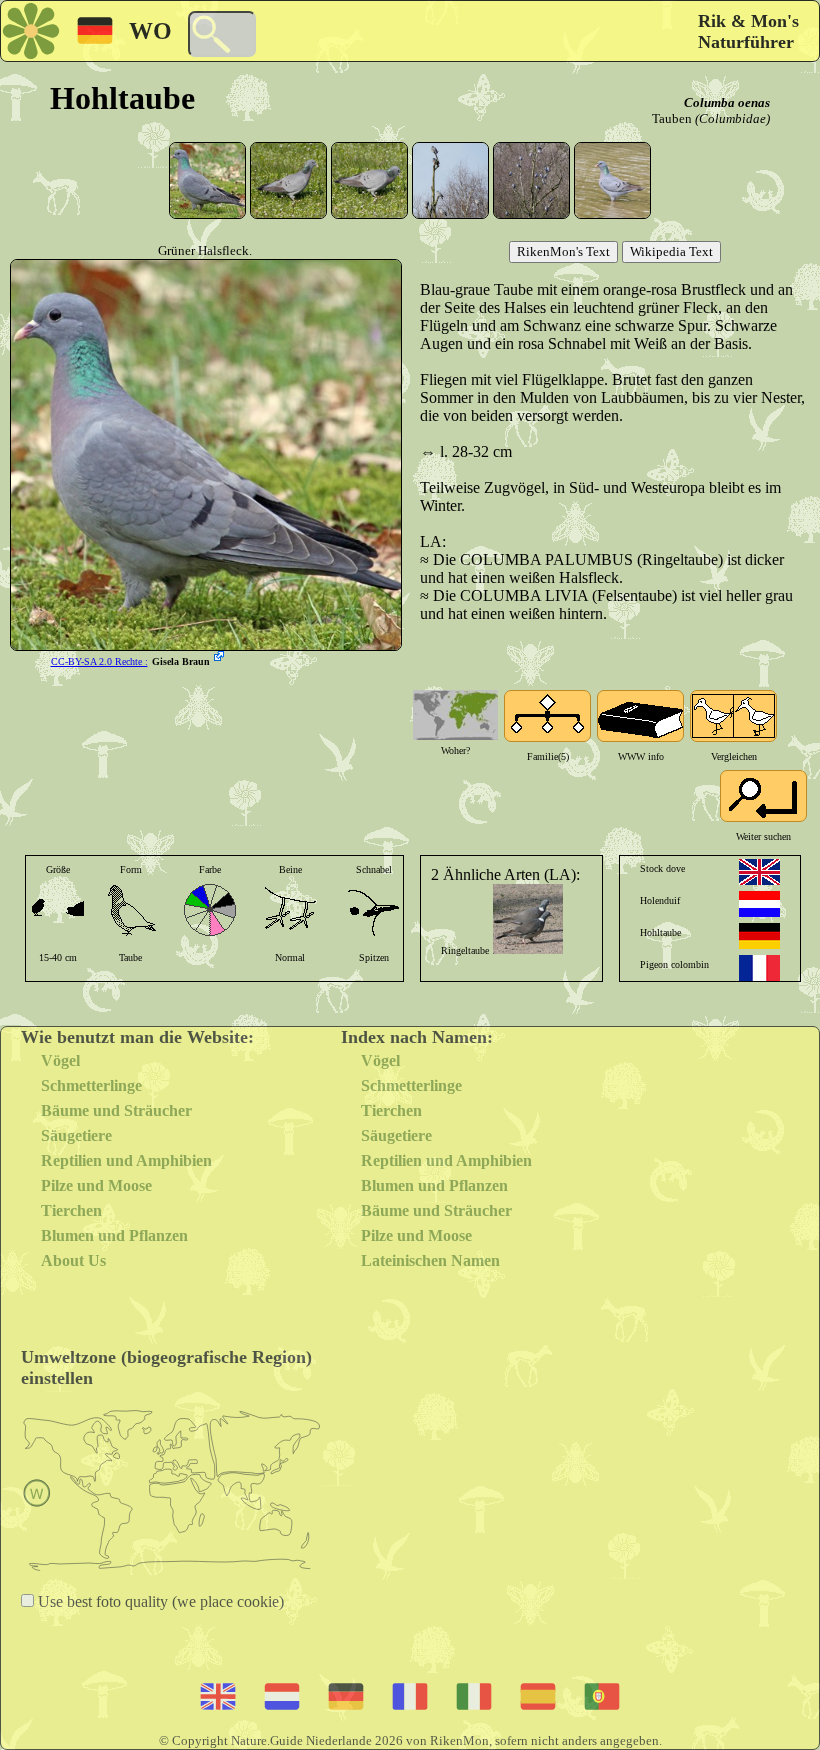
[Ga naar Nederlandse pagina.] (759, 904)
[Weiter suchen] (763, 796)
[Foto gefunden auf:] (221, 658)
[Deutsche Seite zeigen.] (759, 936)
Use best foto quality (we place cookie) (159, 1601)
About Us (73, 1260)
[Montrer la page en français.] (759, 968)
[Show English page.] (759, 872)
